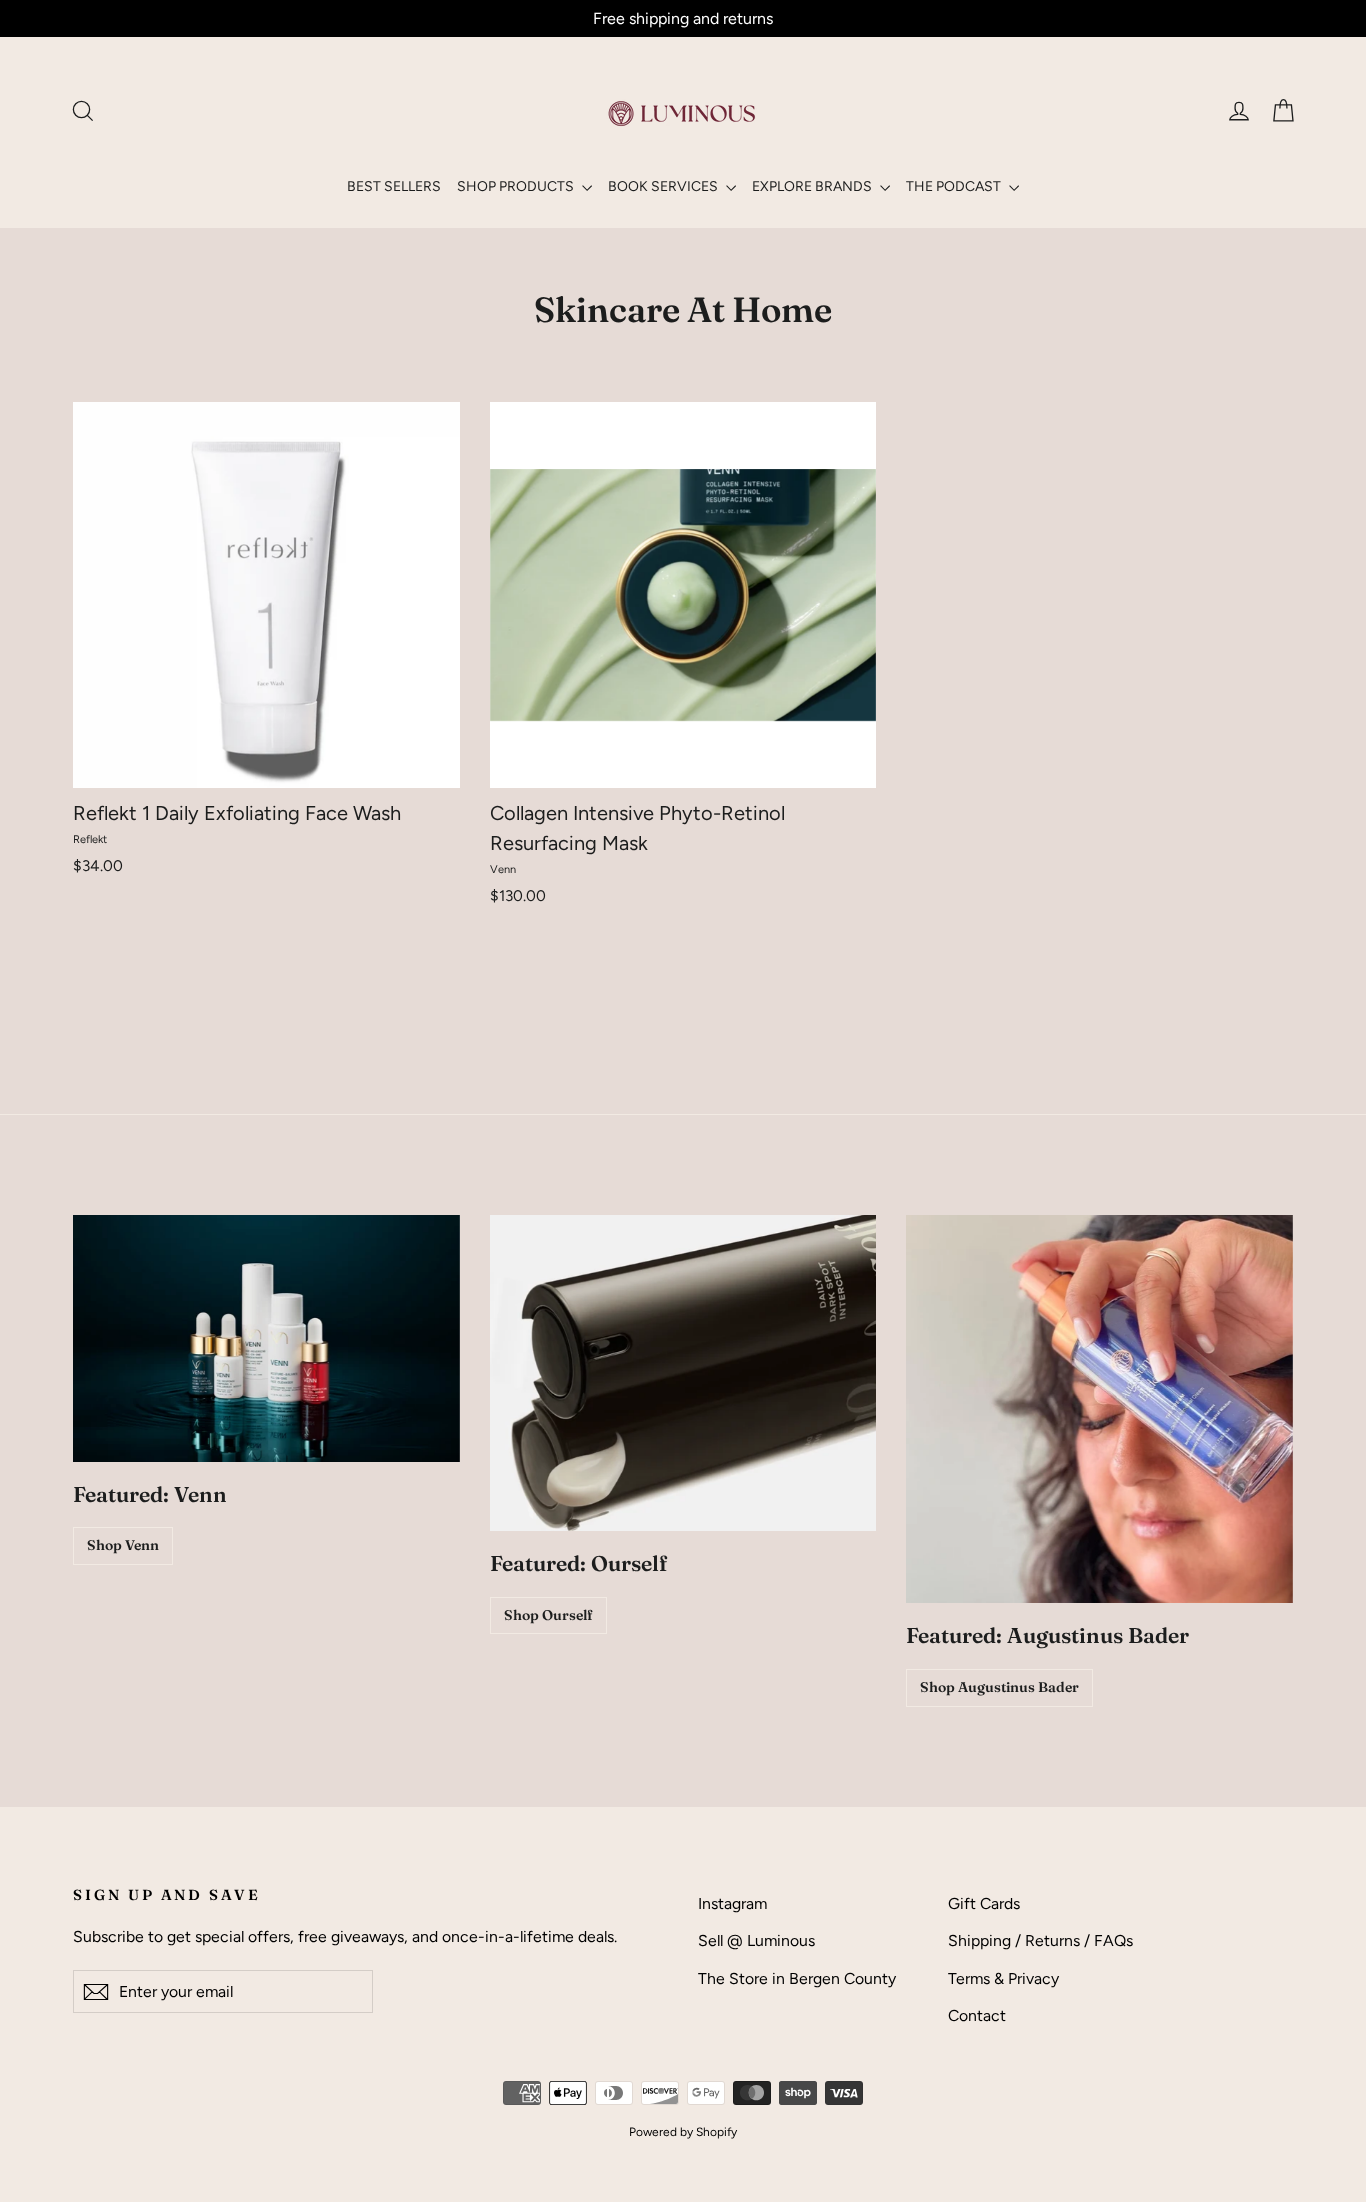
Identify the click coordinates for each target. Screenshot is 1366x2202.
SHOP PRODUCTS (517, 186)
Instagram (732, 1903)
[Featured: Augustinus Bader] (1099, 1409)
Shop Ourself (548, 1615)
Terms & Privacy (1003, 1978)
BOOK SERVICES (664, 186)
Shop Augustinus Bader (999, 1687)
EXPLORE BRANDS (813, 186)
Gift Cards (984, 1903)
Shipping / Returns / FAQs (1040, 1940)
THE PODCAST (955, 186)
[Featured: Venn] (266, 1338)
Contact (977, 2015)
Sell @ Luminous (756, 1940)
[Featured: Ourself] (683, 1373)
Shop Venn (123, 1545)
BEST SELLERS (394, 186)
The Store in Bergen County (797, 1978)
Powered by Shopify (683, 2132)
